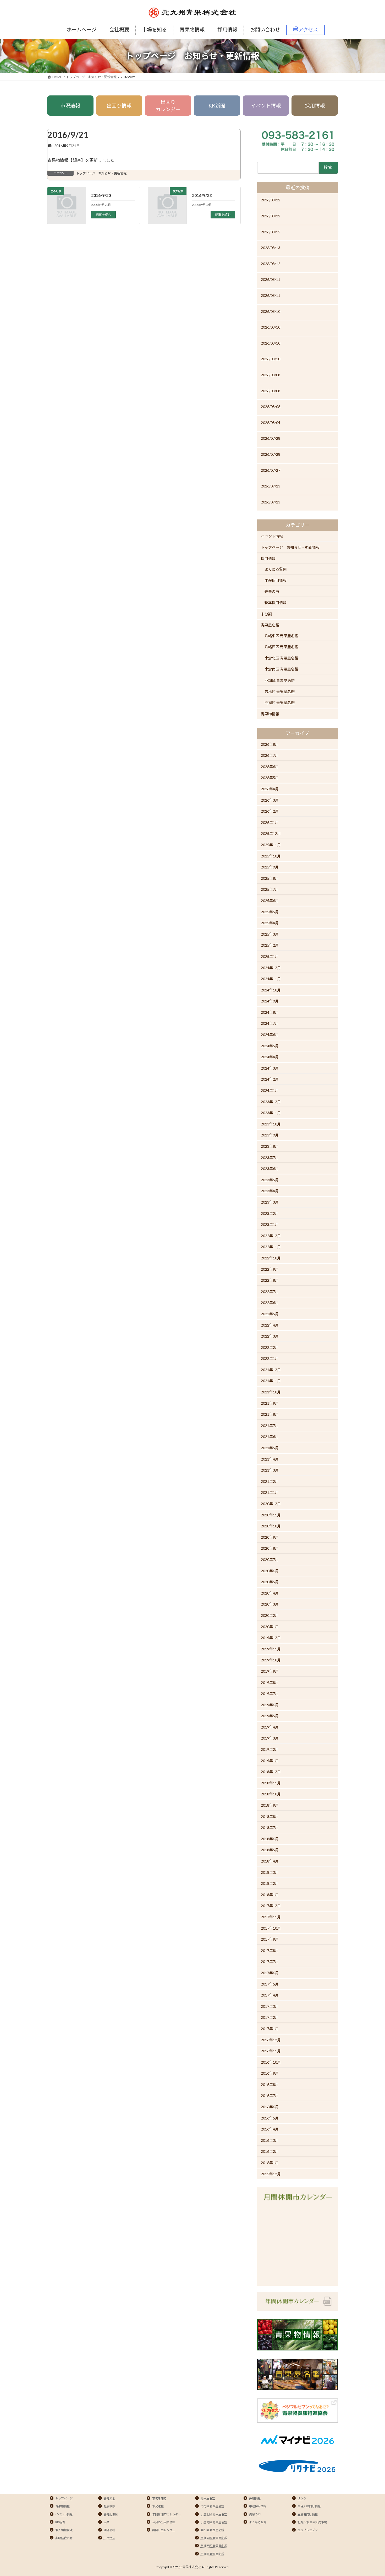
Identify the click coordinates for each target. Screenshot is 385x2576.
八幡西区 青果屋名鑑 (281, 647)
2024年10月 (271, 990)
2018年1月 (270, 1895)
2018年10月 (271, 1794)
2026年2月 (270, 811)
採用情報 (315, 106)
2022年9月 (270, 1269)
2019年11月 (271, 1649)
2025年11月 (271, 845)
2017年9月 (270, 1939)
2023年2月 (270, 1213)
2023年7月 (270, 1157)
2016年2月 (270, 2151)
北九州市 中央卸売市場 (312, 2522)
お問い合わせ (64, 2538)
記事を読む (103, 215)
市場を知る (159, 2498)
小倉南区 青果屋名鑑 (281, 669)
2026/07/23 (271, 486)
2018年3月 (270, 1872)
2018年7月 (270, 1828)
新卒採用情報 (276, 603)
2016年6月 (270, 2107)
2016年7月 (270, 2095)
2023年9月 (270, 1135)
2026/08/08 (271, 375)
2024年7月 (270, 1023)
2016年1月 (270, 2163)
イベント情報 (266, 106)
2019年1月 (270, 1761)
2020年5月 (270, 1582)
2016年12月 (271, 2040)
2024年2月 (270, 1079)
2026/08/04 (271, 423)
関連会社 (109, 2530)
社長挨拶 (109, 2506)
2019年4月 (270, 1727)
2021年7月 (270, 1426)
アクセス (109, 2538)
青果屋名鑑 (270, 625)
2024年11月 (271, 979)
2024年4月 (270, 1057)
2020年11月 (271, 1515)
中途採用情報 (276, 580)
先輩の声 (272, 591)
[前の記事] (67, 209)
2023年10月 (271, 1124)
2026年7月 (270, 755)
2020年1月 (270, 1626)
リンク (302, 2498)
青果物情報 (270, 714)
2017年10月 (271, 1928)
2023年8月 (270, 1146)
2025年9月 (270, 867)
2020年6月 (270, 1571)
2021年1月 (270, 1492)
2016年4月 (270, 2129)
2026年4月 (270, 789)
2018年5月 (270, 1850)
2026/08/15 (271, 232)
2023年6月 (270, 1169)
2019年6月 (270, 1705)
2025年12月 (271, 833)
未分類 (266, 614)
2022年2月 (270, 1347)
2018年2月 (270, 1883)
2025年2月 (270, 945)
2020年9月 (270, 1537)
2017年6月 (270, 1973)
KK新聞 (217, 106)
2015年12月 (271, 2174)
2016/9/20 (101, 195)
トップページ (64, 2498)
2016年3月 (270, 2140)
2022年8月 (270, 1280)
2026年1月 (270, 822)
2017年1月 (270, 2029)
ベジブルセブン (308, 2530)
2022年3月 (270, 1336)
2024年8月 (270, 1012)
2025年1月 (270, 956)
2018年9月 (270, 1805)
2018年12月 (271, 1772)
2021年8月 (270, 1414)
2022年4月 (270, 1325)
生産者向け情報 (308, 2514)
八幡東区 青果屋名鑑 (281, 636)
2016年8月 (270, 2084)
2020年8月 (270, 1548)
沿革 (107, 2522)
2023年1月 (270, 1224)
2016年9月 (270, 2073)
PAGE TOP (371, 2494)
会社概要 (109, 2498)
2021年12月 (271, 1370)
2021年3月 (270, 1470)
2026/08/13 (271, 248)
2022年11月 (271, 1247)
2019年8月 (270, 1682)
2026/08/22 (271, 200)
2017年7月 (270, 1961)
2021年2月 (270, 1481)
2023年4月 (270, 1191)
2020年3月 (270, 1604)
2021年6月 (270, 1437)
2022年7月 (270, 1292)
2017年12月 (271, 1906)
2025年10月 (271, 856)
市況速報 (70, 106)
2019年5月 (270, 1716)
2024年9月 (270, 1001)
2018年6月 (270, 1839)
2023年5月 (270, 1180)
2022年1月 (270, 1358)
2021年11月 (271, 1381)
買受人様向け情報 (309, 2506)
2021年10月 (271, 1392)
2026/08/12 (271, 264)
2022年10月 (271, 1258)
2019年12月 (271, 1638)
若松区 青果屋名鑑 (280, 692)
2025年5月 (270, 912)
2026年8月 (270, 744)
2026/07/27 (271, 470)
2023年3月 (270, 1202)
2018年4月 (270, 1861)
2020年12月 (271, 1504)
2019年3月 (270, 1738)
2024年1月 (270, 1090)
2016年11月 (271, 2051)
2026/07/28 (271, 438)
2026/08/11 (271, 279)
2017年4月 (270, 1995)
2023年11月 (271, 1113)
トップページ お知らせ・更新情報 (101, 173)
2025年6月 (270, 901)
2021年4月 (270, 1459)
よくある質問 (276, 569)
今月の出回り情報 (164, 2522)
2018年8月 (270, 1816)
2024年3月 (270, 1068)
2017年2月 (270, 2017)
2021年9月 (270, 1403)
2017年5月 (270, 1984)
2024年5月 (270, 1046)
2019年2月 (270, 1749)
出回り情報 (119, 106)
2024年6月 (270, 1035)
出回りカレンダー (168, 106)
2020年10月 (271, 1526)
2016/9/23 (202, 195)
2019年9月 (270, 1671)
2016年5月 (270, 2118)
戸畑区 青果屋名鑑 (280, 680)
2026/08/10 (271, 311)
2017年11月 (271, 1917)
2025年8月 (270, 878)
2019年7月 (270, 1694)
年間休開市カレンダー (167, 2514)
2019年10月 (271, 1660)
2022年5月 (270, 1314)
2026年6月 (270, 767)
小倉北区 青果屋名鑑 (281, 658)
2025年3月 (270, 934)
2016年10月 (271, 2062)
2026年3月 (270, 800)
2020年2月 (270, 1615)
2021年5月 (270, 1448)
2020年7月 (270, 1560)
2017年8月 (270, 1950)
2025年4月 (270, 923)
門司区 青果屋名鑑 (280, 703)
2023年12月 (271, 1101)
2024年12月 (271, 967)
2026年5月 (270, 778)
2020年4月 (270, 1593)
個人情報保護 (64, 2530)
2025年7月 (270, 889)
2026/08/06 (271, 407)
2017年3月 (270, 2006)
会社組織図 (111, 2514)
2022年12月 (271, 1236)
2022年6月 (270, 1303)
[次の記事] (167, 209)
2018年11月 (271, 1783)
